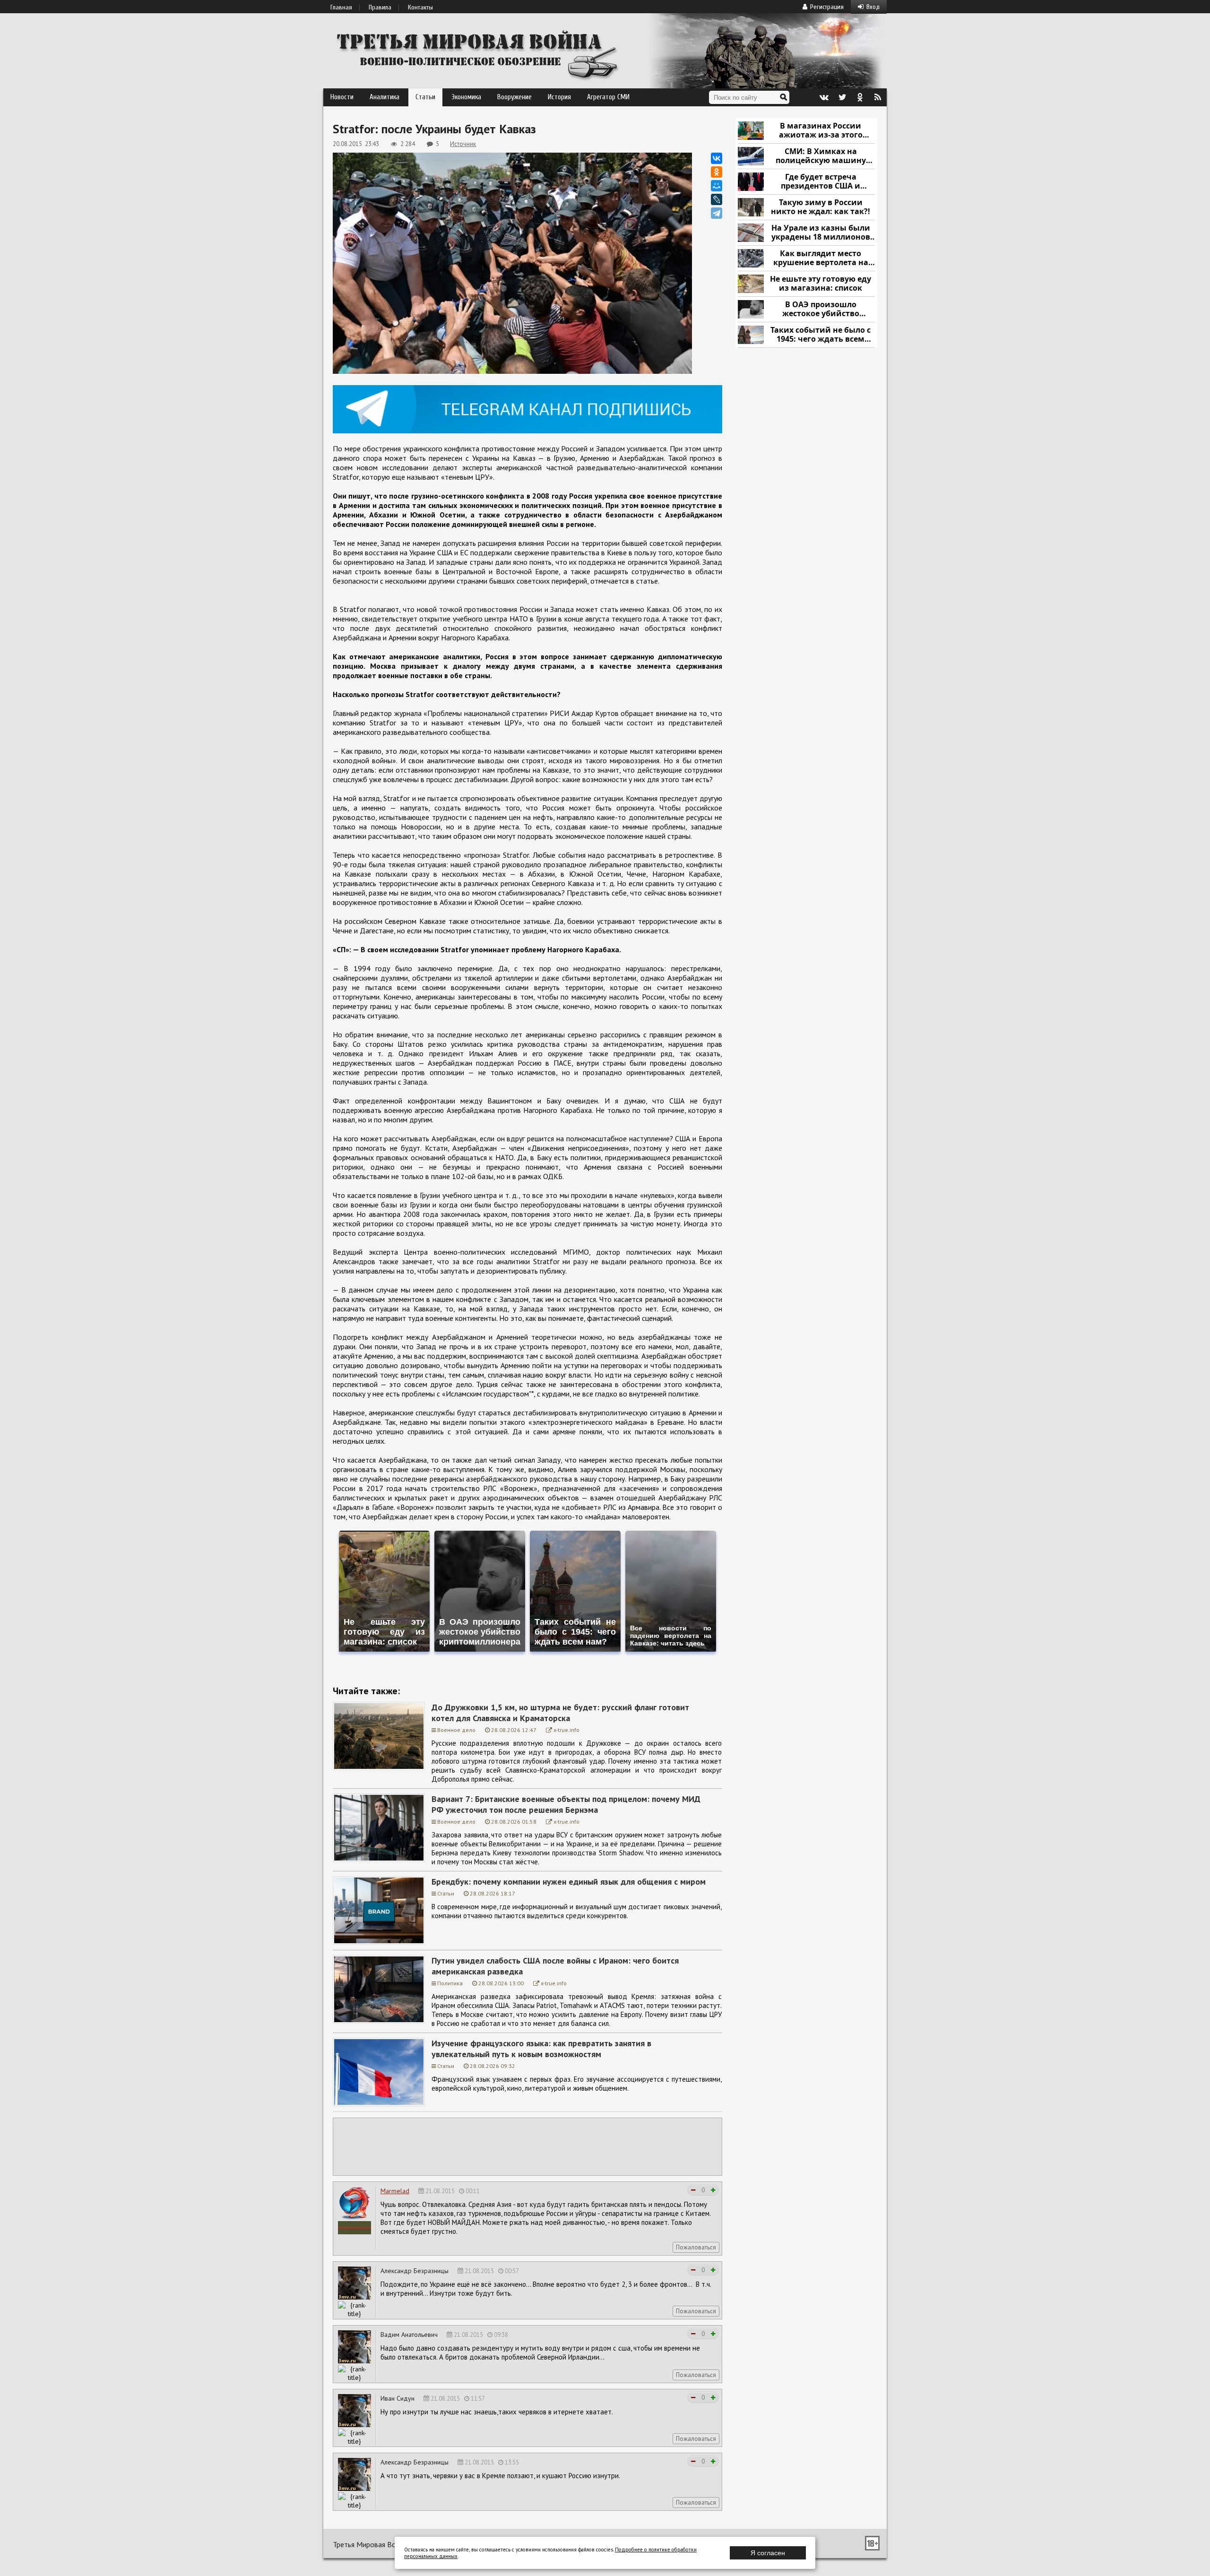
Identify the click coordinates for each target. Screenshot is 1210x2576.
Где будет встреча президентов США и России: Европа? (821, 182)
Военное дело (456, 1730)
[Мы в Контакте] (824, 97)
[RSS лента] (878, 97)
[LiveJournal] (717, 199)
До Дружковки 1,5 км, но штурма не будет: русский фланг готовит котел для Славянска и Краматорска (560, 1713)
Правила (380, 8)
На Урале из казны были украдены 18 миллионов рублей (821, 233)
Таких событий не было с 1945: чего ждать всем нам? (821, 335)
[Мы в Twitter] (842, 97)
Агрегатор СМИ (608, 97)
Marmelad (395, 2191)
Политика (450, 1983)
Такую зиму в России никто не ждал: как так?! (821, 207)
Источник (463, 144)
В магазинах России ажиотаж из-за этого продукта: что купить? (821, 131)
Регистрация (827, 7)
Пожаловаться (696, 2247)
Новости (342, 97)
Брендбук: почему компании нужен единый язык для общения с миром (569, 1882)
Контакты (420, 8)
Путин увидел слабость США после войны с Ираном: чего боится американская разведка (555, 1966)
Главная (341, 8)
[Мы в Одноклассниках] (860, 97)
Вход (873, 7)
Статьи (425, 97)
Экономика (466, 97)
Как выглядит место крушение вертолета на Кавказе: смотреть (821, 258)
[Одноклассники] (717, 172)
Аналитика (385, 97)
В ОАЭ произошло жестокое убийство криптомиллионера (821, 309)
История (559, 97)
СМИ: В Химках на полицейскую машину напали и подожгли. (821, 156)
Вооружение (514, 97)
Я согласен (768, 2553)
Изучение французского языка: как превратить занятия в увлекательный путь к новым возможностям (541, 2049)
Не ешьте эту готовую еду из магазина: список (821, 284)
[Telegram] (717, 213)
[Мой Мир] (717, 186)
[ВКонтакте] (717, 158)
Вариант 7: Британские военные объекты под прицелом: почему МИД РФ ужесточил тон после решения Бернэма (566, 1804)
